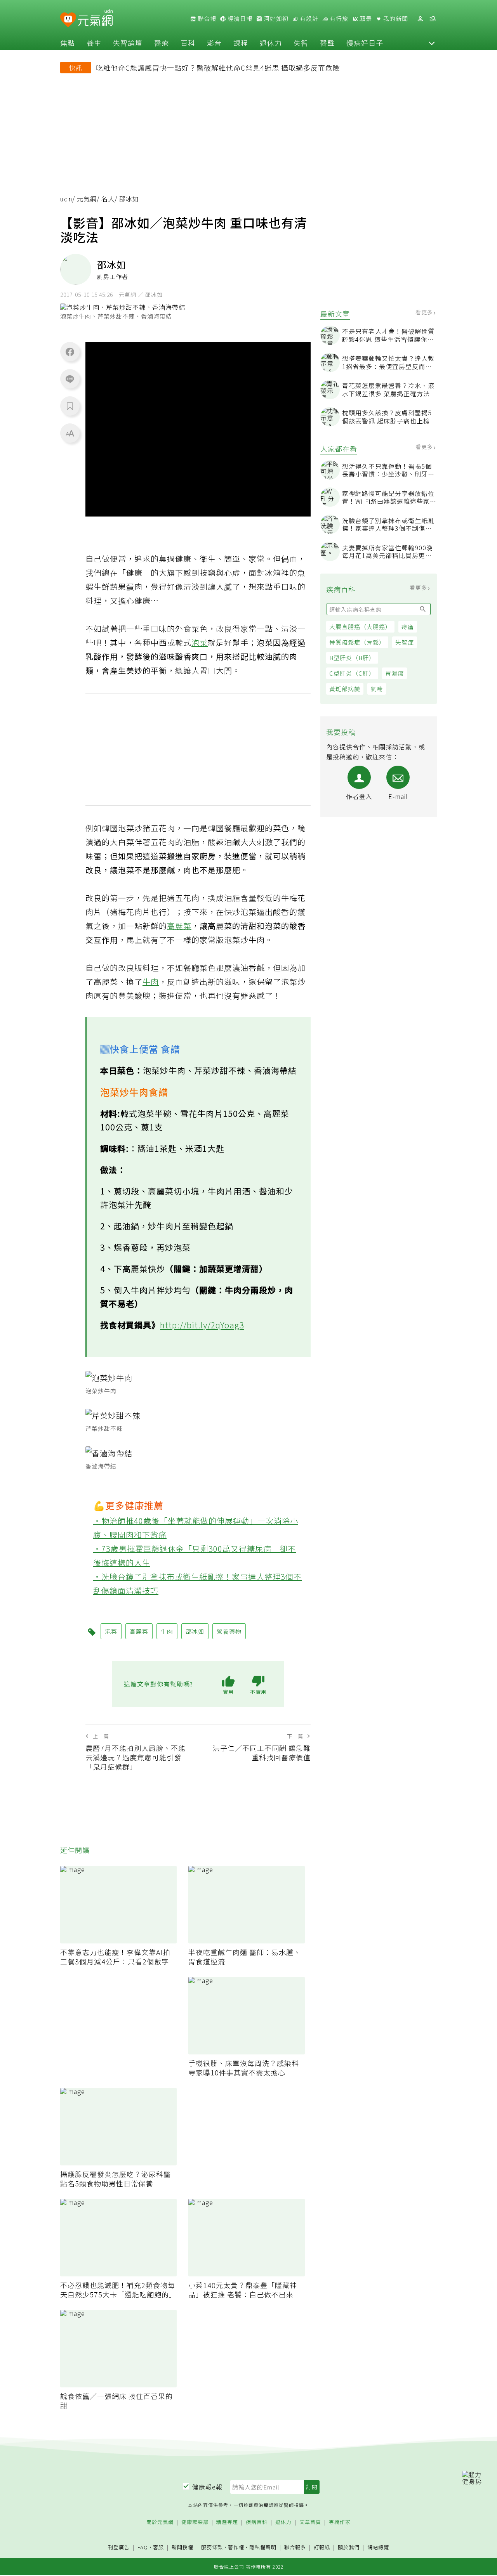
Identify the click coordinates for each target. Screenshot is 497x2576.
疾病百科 (257, 2522)
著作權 (236, 2547)
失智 (301, 43)
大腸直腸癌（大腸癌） (360, 627)
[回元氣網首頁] (95, 19)
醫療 (162, 43)
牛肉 (151, 982)
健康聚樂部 (195, 2522)
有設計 (308, 19)
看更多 (425, 312)
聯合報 (206, 19)
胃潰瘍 (394, 673)
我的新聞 (395, 19)
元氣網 (87, 199)
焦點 (68, 43)
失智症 (405, 642)
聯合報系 (295, 2547)
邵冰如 (195, 1631)
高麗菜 (179, 926)
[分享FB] (70, 352)
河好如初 (275, 19)
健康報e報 (207, 2487)
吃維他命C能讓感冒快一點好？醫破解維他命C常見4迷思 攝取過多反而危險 (218, 68)
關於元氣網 (160, 2522)
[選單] (433, 19)
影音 (214, 43)
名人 (108, 199)
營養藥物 (229, 1631)
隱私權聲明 (263, 2547)
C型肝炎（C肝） (352, 673)
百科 (188, 43)
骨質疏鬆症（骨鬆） (357, 642)
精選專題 (227, 2522)
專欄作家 (340, 2522)
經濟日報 (239, 19)
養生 (94, 43)
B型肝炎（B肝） (352, 658)
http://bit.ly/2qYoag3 (202, 1325)
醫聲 (327, 43)
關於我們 (349, 2547)
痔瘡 (408, 627)
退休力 (271, 43)
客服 (158, 2547)
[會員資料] (420, 19)
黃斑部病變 (345, 689)
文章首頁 (310, 2522)
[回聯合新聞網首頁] (68, 20)
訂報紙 (322, 2547)
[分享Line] (70, 379)
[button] (432, 43)
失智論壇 (128, 43)
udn (66, 199)
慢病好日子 (365, 43)
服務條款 (212, 2547)
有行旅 (338, 19)
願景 (365, 19)
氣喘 (377, 689)
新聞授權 (182, 2547)
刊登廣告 (119, 2547)
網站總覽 (378, 2547)
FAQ (143, 2547)
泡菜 (200, 642)
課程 (241, 43)
